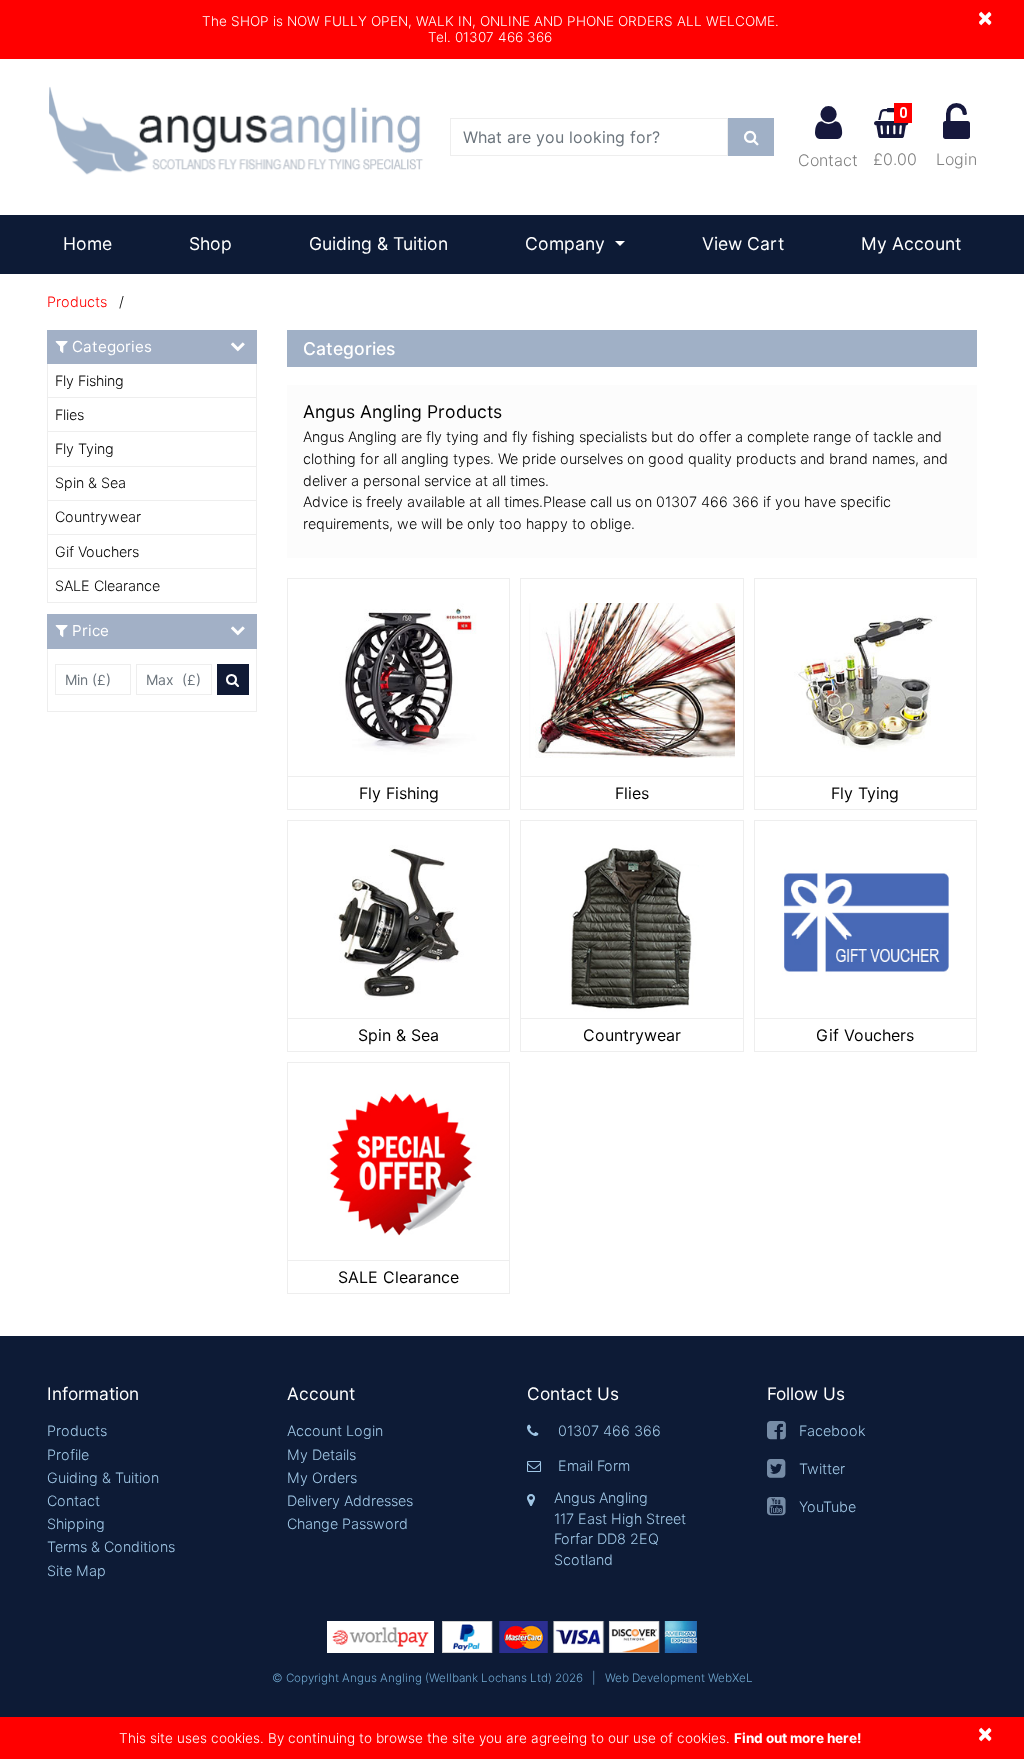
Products (77, 301)
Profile (68, 1454)
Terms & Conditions (111, 1546)
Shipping (76, 1523)
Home (95, 243)
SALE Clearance (107, 585)
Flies (69, 414)
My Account (911, 243)
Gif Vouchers (97, 551)
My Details (321, 1454)
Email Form (594, 1465)
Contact (828, 160)
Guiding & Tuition (378, 243)
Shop (210, 243)
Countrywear (98, 516)
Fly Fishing (89, 380)
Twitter (822, 1468)
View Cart (743, 243)
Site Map (76, 1570)
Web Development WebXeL (679, 1678)
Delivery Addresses (350, 1500)
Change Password (347, 1523)
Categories (112, 346)
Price (90, 630)
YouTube (827, 1506)
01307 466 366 (609, 1430)
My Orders (322, 1477)
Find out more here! (797, 1738)
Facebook (832, 1430)
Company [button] (567, 243)
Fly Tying (84, 448)
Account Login (335, 1430)
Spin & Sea (90, 482)
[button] (152, 1394)
